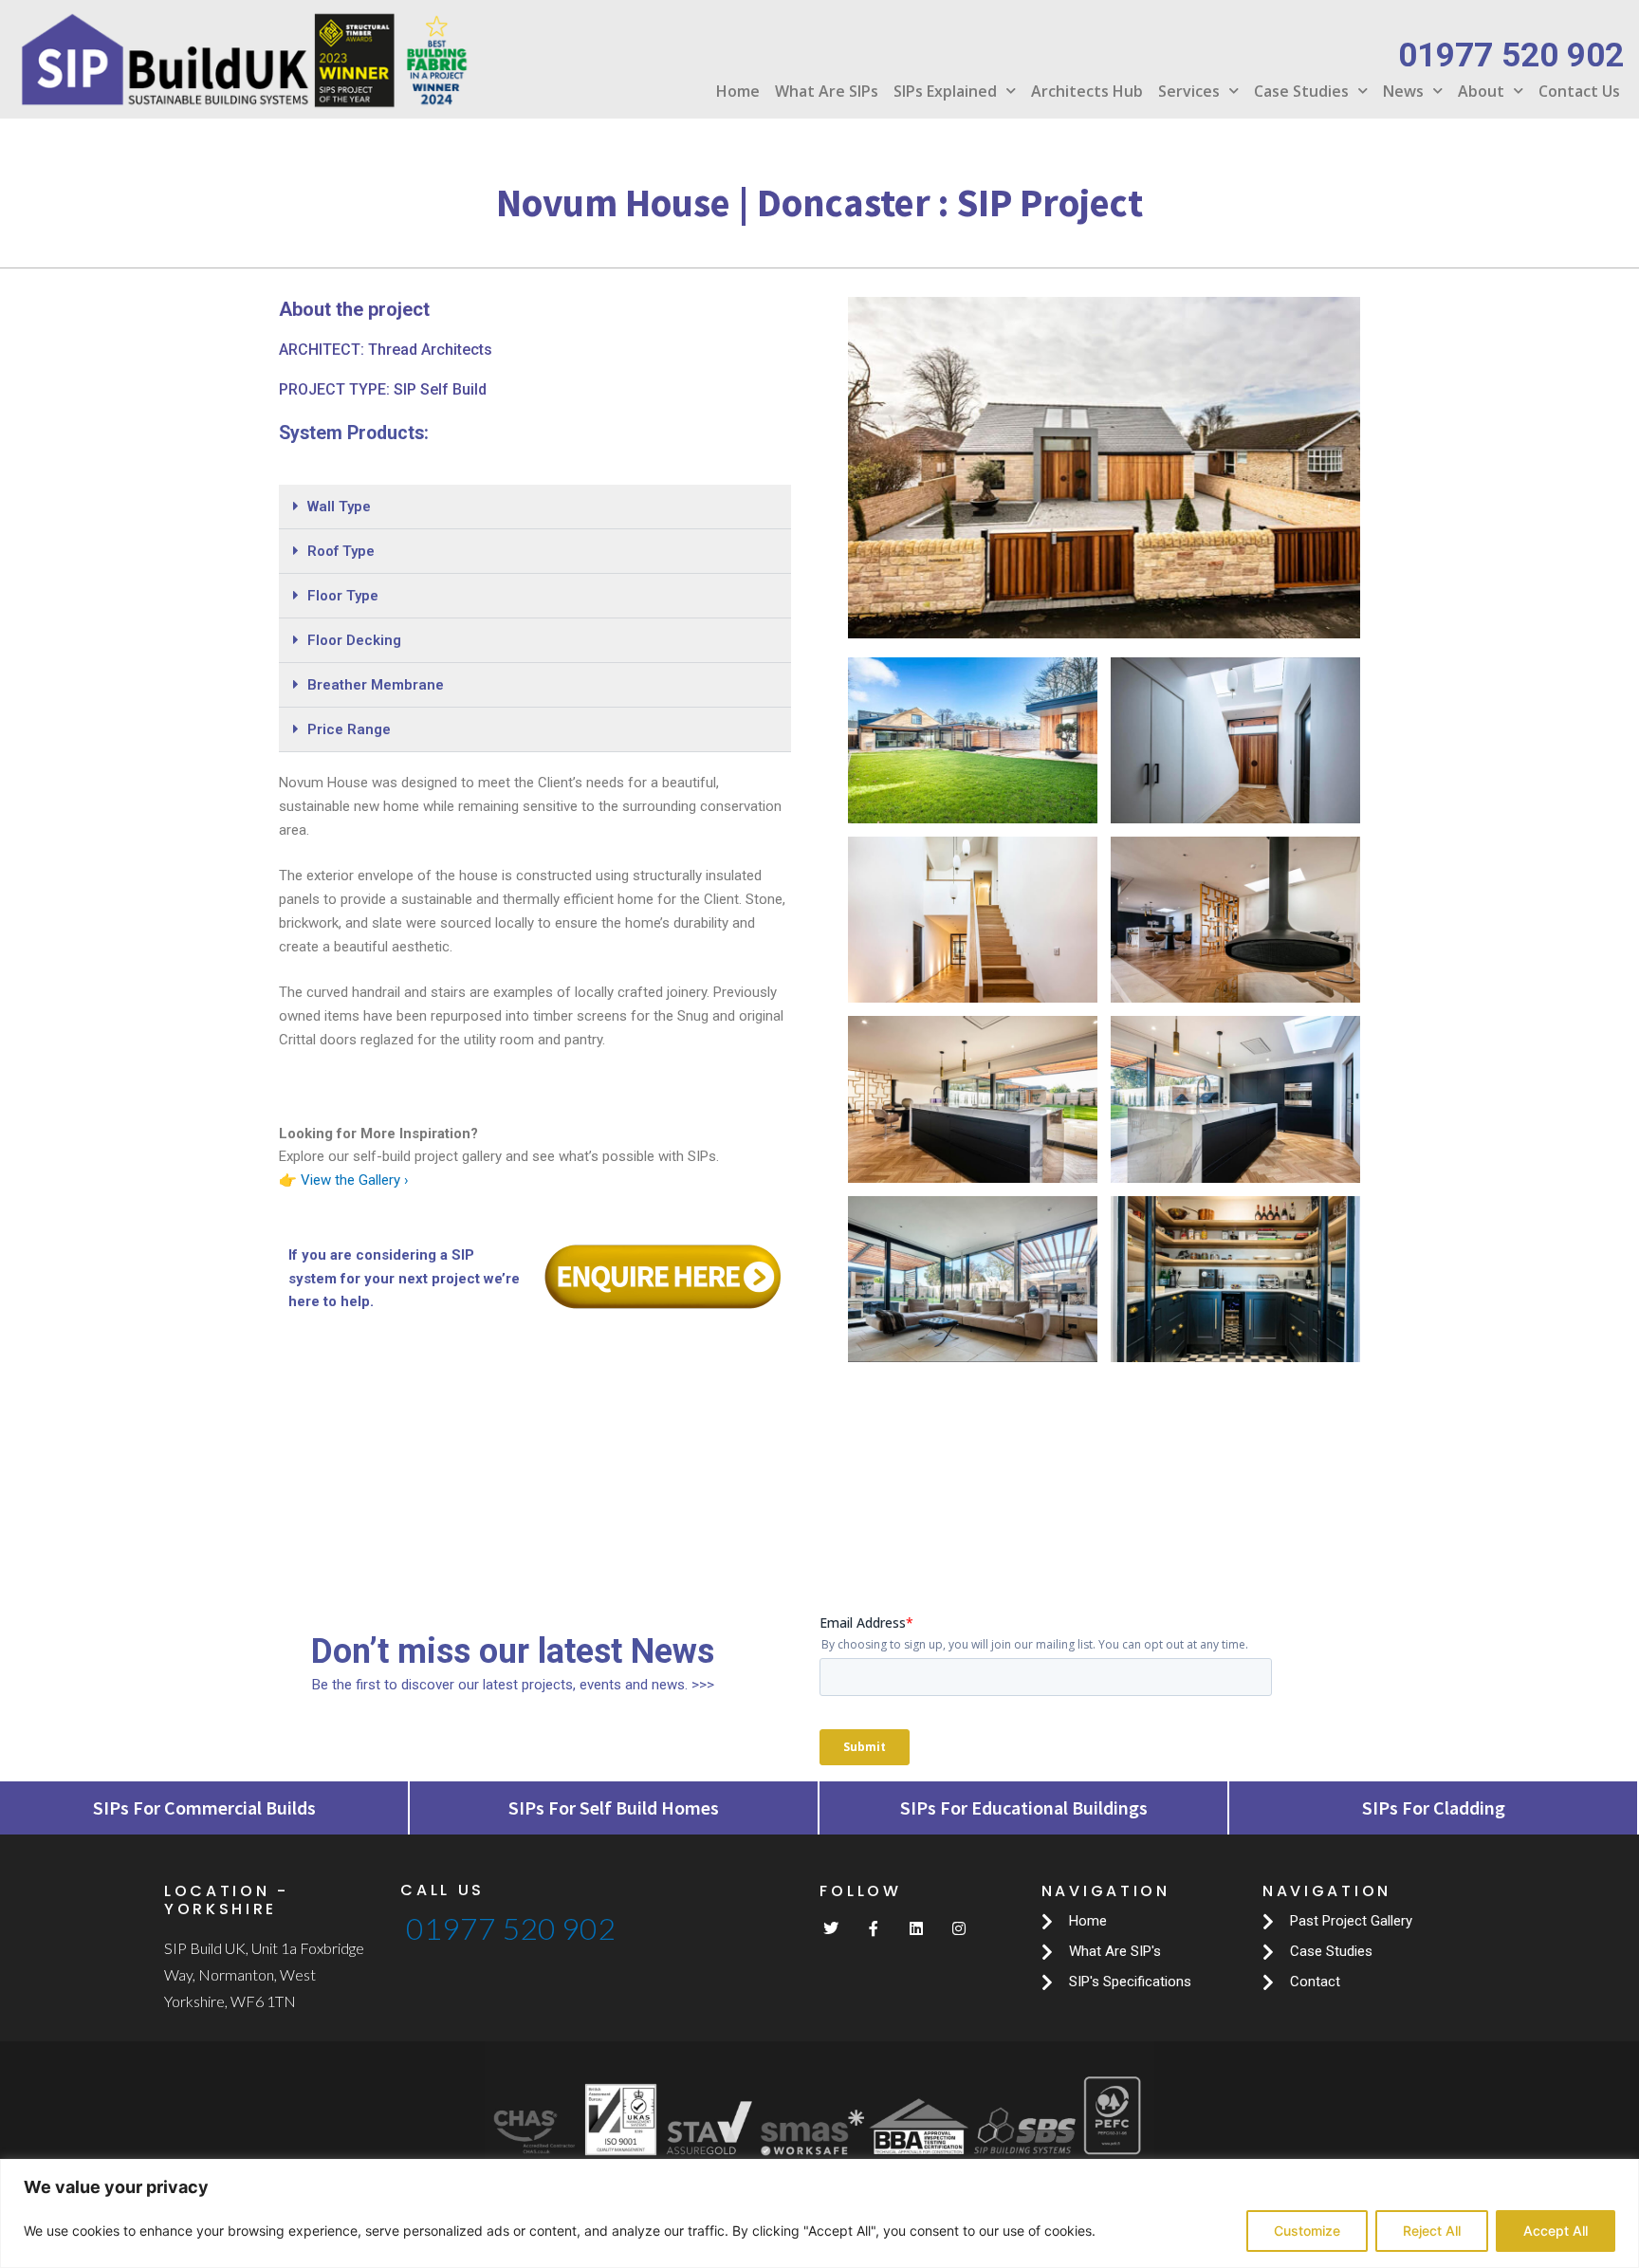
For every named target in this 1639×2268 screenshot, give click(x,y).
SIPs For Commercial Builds (204, 1807)
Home (738, 91)
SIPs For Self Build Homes (614, 1807)
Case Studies (1301, 91)
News (1403, 91)
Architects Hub (1087, 91)
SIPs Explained (945, 91)
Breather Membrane (376, 685)
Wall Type (339, 507)
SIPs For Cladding (1434, 1807)
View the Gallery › (355, 1180)
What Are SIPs (827, 91)
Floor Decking (354, 640)
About (1481, 91)
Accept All (1556, 2231)
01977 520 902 (511, 1928)
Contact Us (1579, 91)
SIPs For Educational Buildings (1024, 1807)
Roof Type (341, 551)
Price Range (349, 729)
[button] (535, 507)
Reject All (1432, 2231)
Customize (1307, 2231)
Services (1189, 91)
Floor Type (343, 596)
